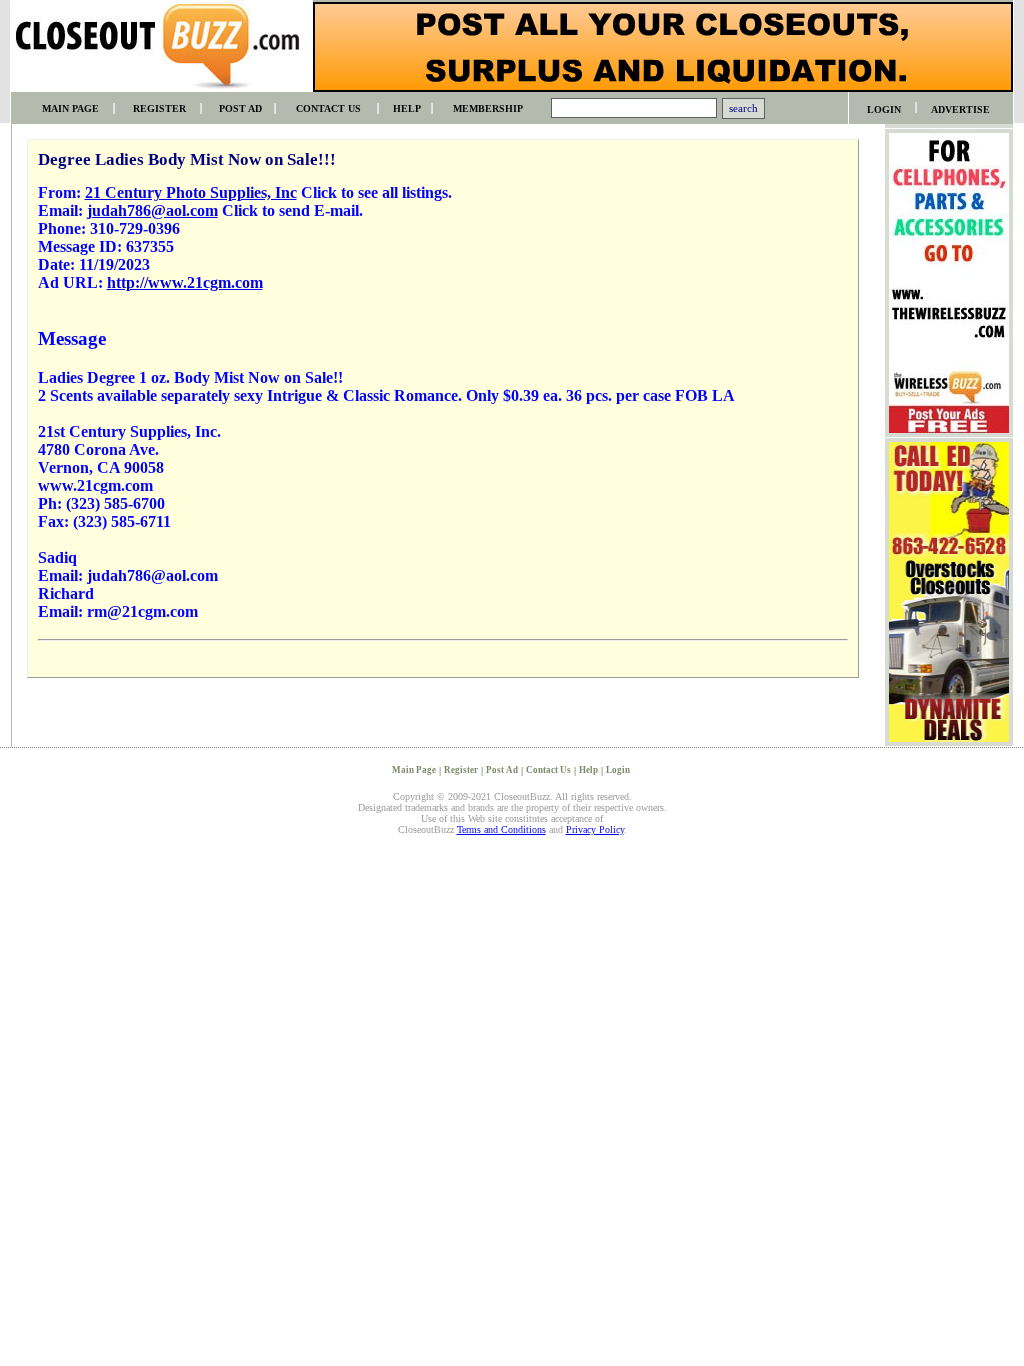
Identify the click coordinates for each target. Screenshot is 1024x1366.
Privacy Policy (595, 829)
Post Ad (502, 770)
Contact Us (548, 770)
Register (461, 770)
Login (618, 770)
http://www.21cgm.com (185, 282)
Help (588, 770)
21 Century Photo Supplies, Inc (191, 192)
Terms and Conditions (501, 829)
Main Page (414, 770)
